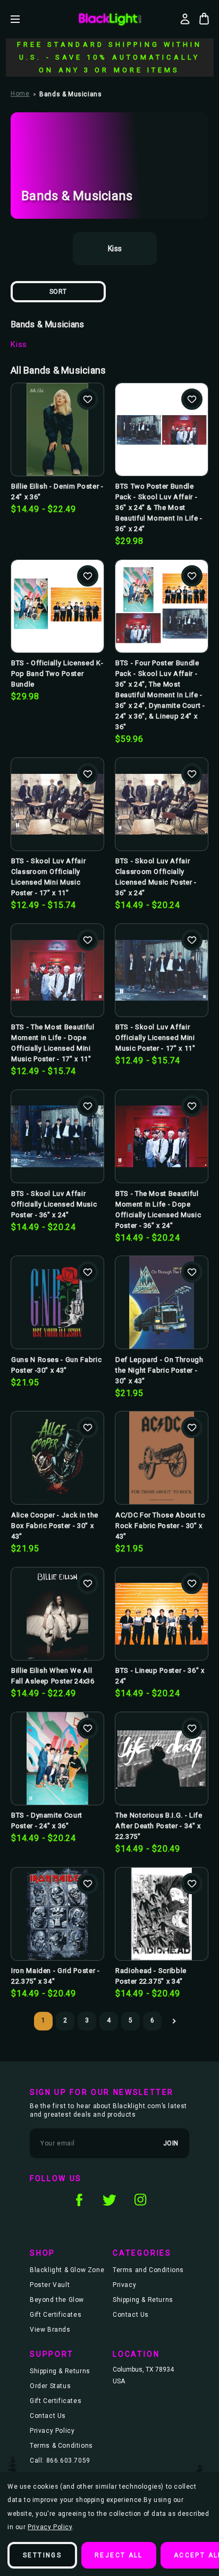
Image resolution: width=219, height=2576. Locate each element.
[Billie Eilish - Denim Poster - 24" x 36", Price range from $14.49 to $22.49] (57, 430)
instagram (140, 2200)
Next (174, 2021)
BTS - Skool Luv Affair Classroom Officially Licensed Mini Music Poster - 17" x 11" (48, 877)
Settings (42, 2555)
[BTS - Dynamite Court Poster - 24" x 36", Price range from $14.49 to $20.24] (57, 1758)
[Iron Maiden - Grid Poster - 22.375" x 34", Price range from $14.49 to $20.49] (57, 1914)
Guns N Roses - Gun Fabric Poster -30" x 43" (56, 1365)
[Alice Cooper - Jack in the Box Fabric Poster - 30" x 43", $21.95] (57, 1458)
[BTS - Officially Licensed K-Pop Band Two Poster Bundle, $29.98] (57, 606)
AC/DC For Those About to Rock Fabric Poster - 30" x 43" (161, 1526)
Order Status (50, 2386)
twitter (109, 2200)
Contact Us (131, 2315)
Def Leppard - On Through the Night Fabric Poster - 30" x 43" (159, 1370)
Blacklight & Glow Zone (67, 2270)
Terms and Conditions (148, 2270)
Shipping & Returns (143, 2300)
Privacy (124, 2285)
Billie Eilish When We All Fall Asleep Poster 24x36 (53, 1676)
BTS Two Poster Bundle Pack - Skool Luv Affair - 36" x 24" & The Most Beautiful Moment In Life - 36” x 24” (159, 507)
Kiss (19, 344)
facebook (79, 2200)
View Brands (50, 2330)
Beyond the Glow (57, 2300)
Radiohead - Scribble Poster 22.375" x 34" (151, 1976)
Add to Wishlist (88, 399)
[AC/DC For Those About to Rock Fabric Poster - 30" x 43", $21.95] (162, 1458)
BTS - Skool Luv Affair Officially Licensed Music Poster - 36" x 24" (54, 1204)
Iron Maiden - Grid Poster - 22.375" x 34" (56, 1976)
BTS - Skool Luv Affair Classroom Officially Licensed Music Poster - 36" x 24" (156, 877)
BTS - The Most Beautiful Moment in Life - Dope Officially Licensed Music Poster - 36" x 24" (158, 1209)
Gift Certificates (56, 2315)
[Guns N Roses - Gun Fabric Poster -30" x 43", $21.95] (57, 1302)
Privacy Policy (52, 2431)
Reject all (119, 2555)
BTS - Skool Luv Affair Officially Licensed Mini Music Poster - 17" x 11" (155, 1038)
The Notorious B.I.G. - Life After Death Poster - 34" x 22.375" (159, 1826)
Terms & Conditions (61, 2446)
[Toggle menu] (23, 19)
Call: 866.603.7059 (60, 2461)
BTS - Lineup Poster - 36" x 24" (160, 1676)
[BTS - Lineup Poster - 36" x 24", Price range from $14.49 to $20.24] (162, 1614)
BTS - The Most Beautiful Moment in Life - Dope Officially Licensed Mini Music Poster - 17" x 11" (53, 1043)
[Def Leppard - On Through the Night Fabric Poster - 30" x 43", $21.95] (162, 1302)
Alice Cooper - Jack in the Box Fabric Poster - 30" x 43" (55, 1526)
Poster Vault (50, 2285)
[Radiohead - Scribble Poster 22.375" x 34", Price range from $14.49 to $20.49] (162, 1914)
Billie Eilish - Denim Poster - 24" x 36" (57, 492)
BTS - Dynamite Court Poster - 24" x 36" (47, 1820)
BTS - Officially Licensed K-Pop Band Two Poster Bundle (57, 674)
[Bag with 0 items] (204, 19)
